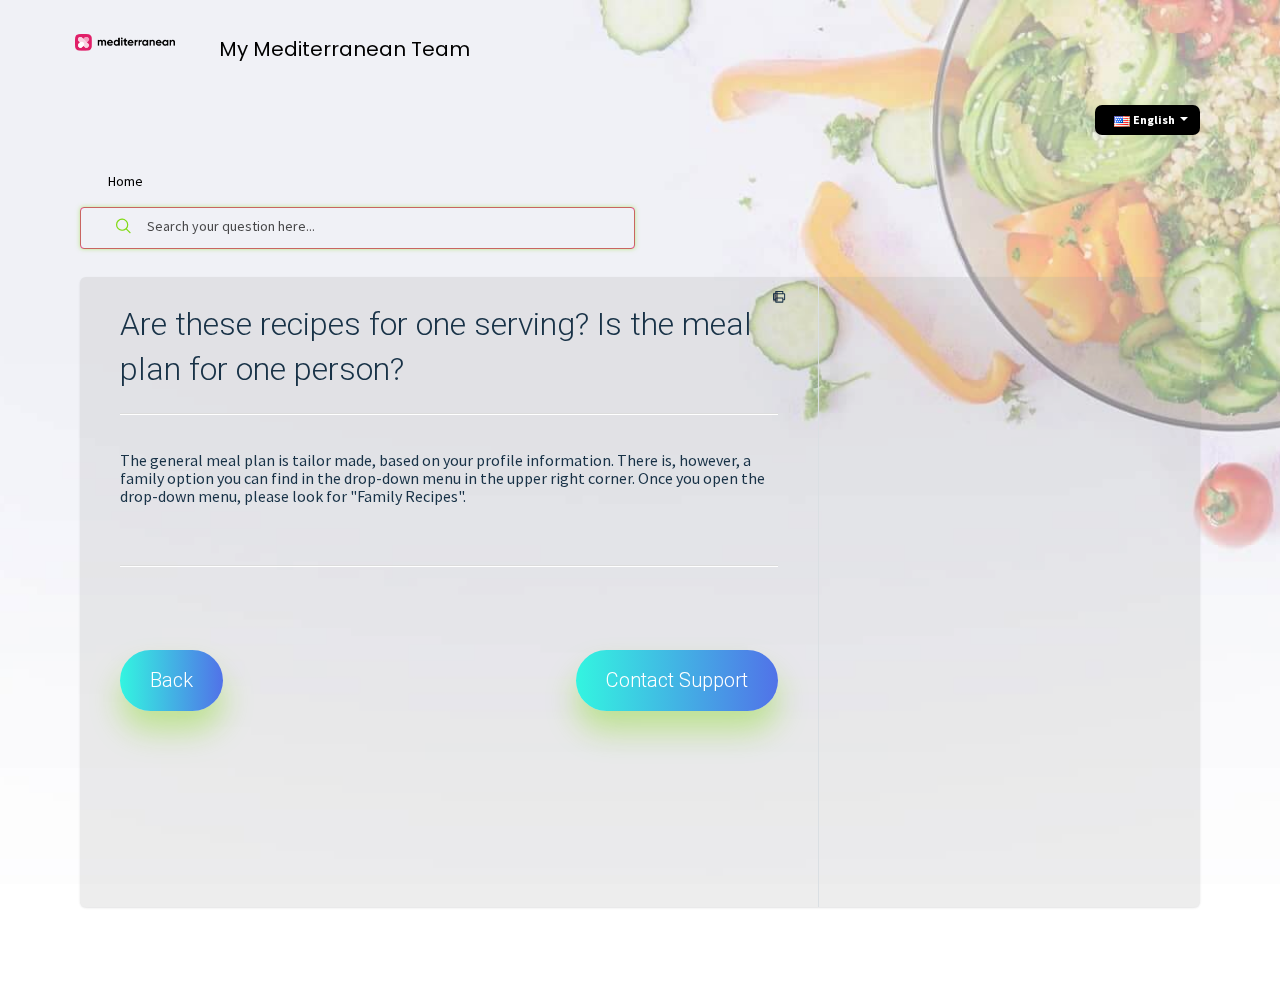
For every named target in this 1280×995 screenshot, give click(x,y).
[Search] (124, 228)
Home (125, 181)
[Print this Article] (775, 298)
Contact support (677, 680)
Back (171, 680)
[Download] (603, 232)
